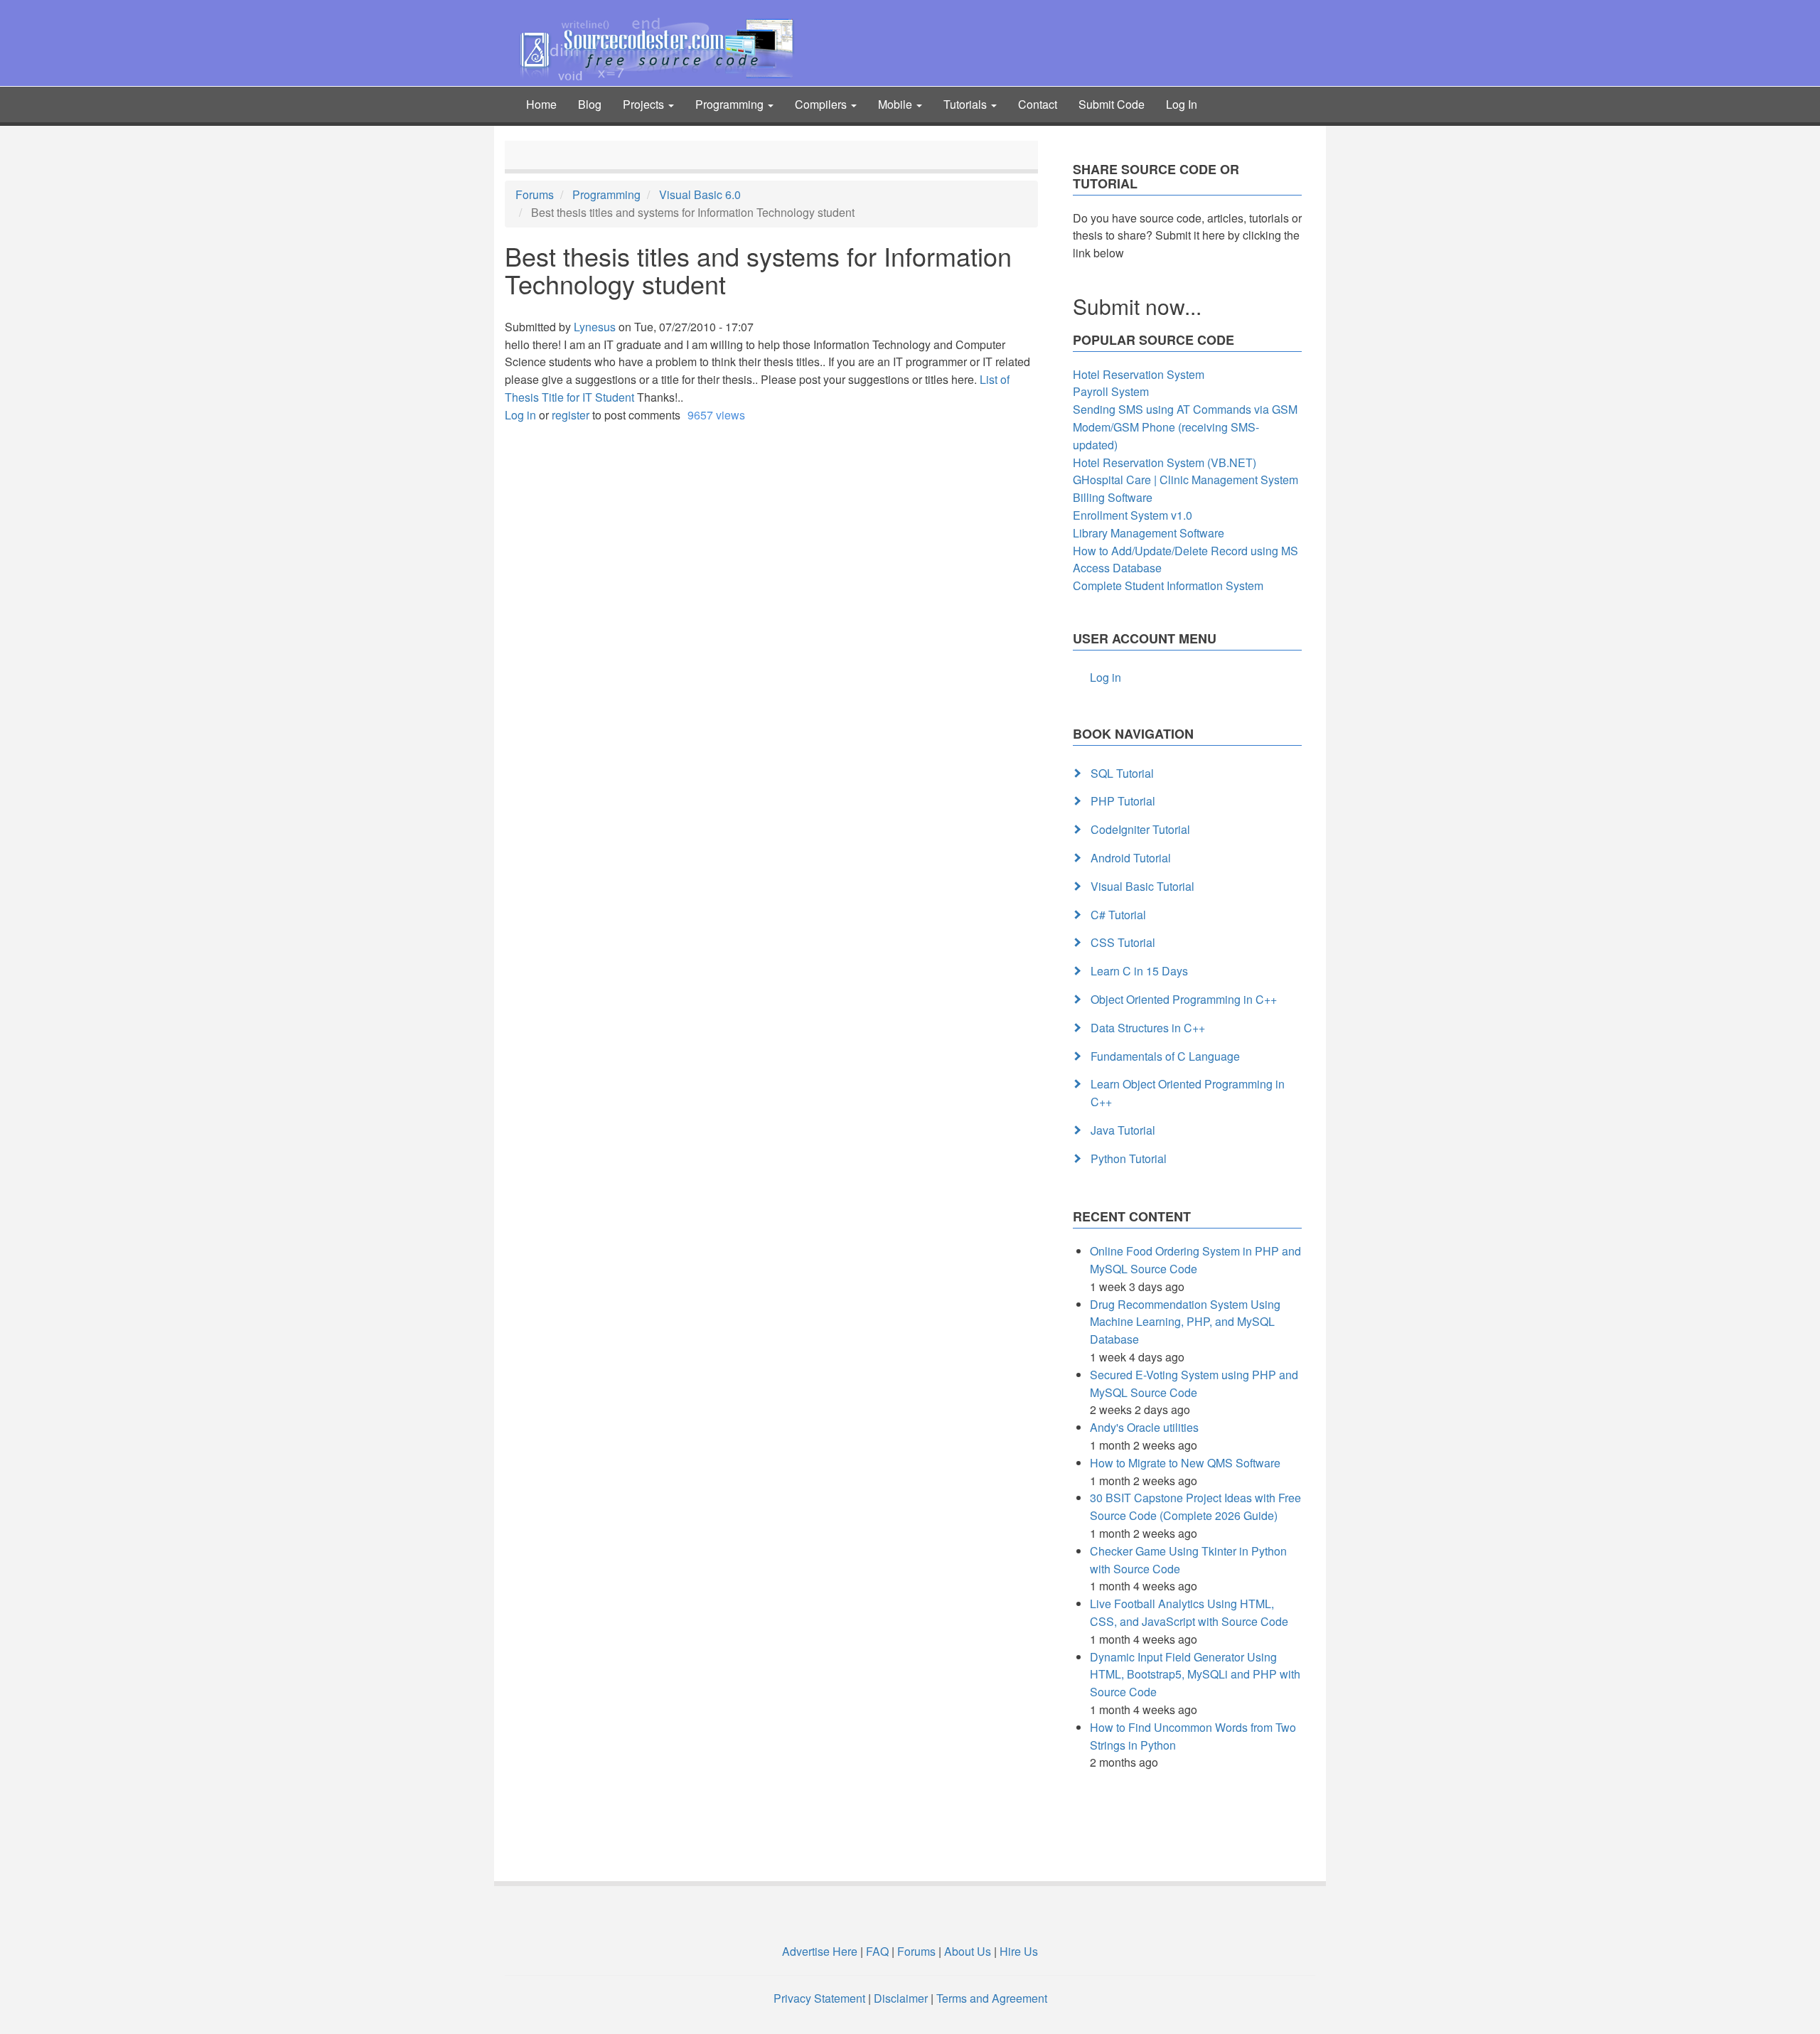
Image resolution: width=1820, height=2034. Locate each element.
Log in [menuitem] (1106, 677)
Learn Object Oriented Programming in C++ (1188, 1093)
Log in (520, 415)
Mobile (896, 104)
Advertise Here (820, 1951)
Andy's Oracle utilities (1144, 1427)
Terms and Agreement (992, 1998)
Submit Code (1112, 104)
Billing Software (1113, 497)
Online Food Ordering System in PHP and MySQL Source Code (1195, 1260)
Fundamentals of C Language (1165, 1056)
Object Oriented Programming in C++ (1184, 999)
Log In (1182, 104)
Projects (645, 104)
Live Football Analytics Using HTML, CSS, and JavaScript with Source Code (1189, 1612)
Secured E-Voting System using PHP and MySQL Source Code (1194, 1383)
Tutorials (967, 104)
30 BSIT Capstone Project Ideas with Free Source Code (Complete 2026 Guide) (1195, 1506)
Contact (1038, 104)
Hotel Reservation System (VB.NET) (1165, 462)
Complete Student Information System (1168, 585)
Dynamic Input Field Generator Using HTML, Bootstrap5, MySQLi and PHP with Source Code (1195, 1675)
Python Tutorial (1129, 1158)
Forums (535, 194)
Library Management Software (1149, 533)
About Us (968, 1951)
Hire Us (1017, 1951)
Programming (731, 104)
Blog (590, 104)
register (571, 415)
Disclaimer (901, 1998)
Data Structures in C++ (1148, 1028)
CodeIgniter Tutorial (1140, 829)
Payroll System (1111, 391)
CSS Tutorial (1123, 942)
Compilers (822, 104)
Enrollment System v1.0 (1133, 515)
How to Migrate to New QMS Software (1185, 1463)
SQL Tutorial (1122, 773)
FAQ (877, 1951)
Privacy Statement (819, 1998)
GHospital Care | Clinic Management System (1185, 480)
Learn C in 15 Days (1139, 971)
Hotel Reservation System (1139, 374)
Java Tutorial (1123, 1130)
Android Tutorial (1131, 858)
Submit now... (1137, 306)
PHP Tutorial (1123, 801)
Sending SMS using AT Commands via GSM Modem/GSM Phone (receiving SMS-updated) (1185, 427)
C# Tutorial (1118, 915)
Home (541, 104)
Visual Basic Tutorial (1142, 886)
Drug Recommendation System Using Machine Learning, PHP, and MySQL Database (1185, 1322)
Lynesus (595, 327)
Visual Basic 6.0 (700, 194)
